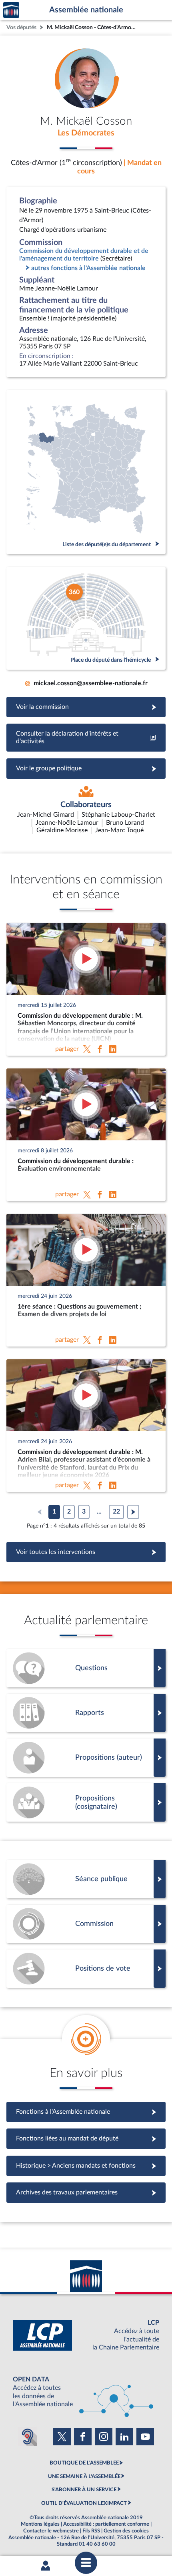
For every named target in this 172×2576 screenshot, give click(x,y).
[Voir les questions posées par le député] (86, 1668)
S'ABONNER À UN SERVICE (84, 2490)
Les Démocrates (86, 133)
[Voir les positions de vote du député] (86, 1969)
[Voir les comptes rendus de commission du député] (86, 1924)
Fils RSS (91, 2531)
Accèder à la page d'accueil (11, 10)
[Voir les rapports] (86, 1713)
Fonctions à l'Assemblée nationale (86, 2112)
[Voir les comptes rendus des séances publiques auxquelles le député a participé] (86, 1879)
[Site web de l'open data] (86, 2392)
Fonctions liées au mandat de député (86, 2138)
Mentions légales (40, 2524)
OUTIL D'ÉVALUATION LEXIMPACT (84, 2503)
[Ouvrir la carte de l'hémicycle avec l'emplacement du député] (86, 618)
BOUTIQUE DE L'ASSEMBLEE (84, 2463)
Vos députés (21, 27)
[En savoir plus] (86, 1758)
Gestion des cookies (126, 2531)
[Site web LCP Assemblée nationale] (86, 2335)
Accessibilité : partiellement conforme (106, 2524)
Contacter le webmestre (51, 2531)
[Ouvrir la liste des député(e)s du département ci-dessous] (86, 472)
